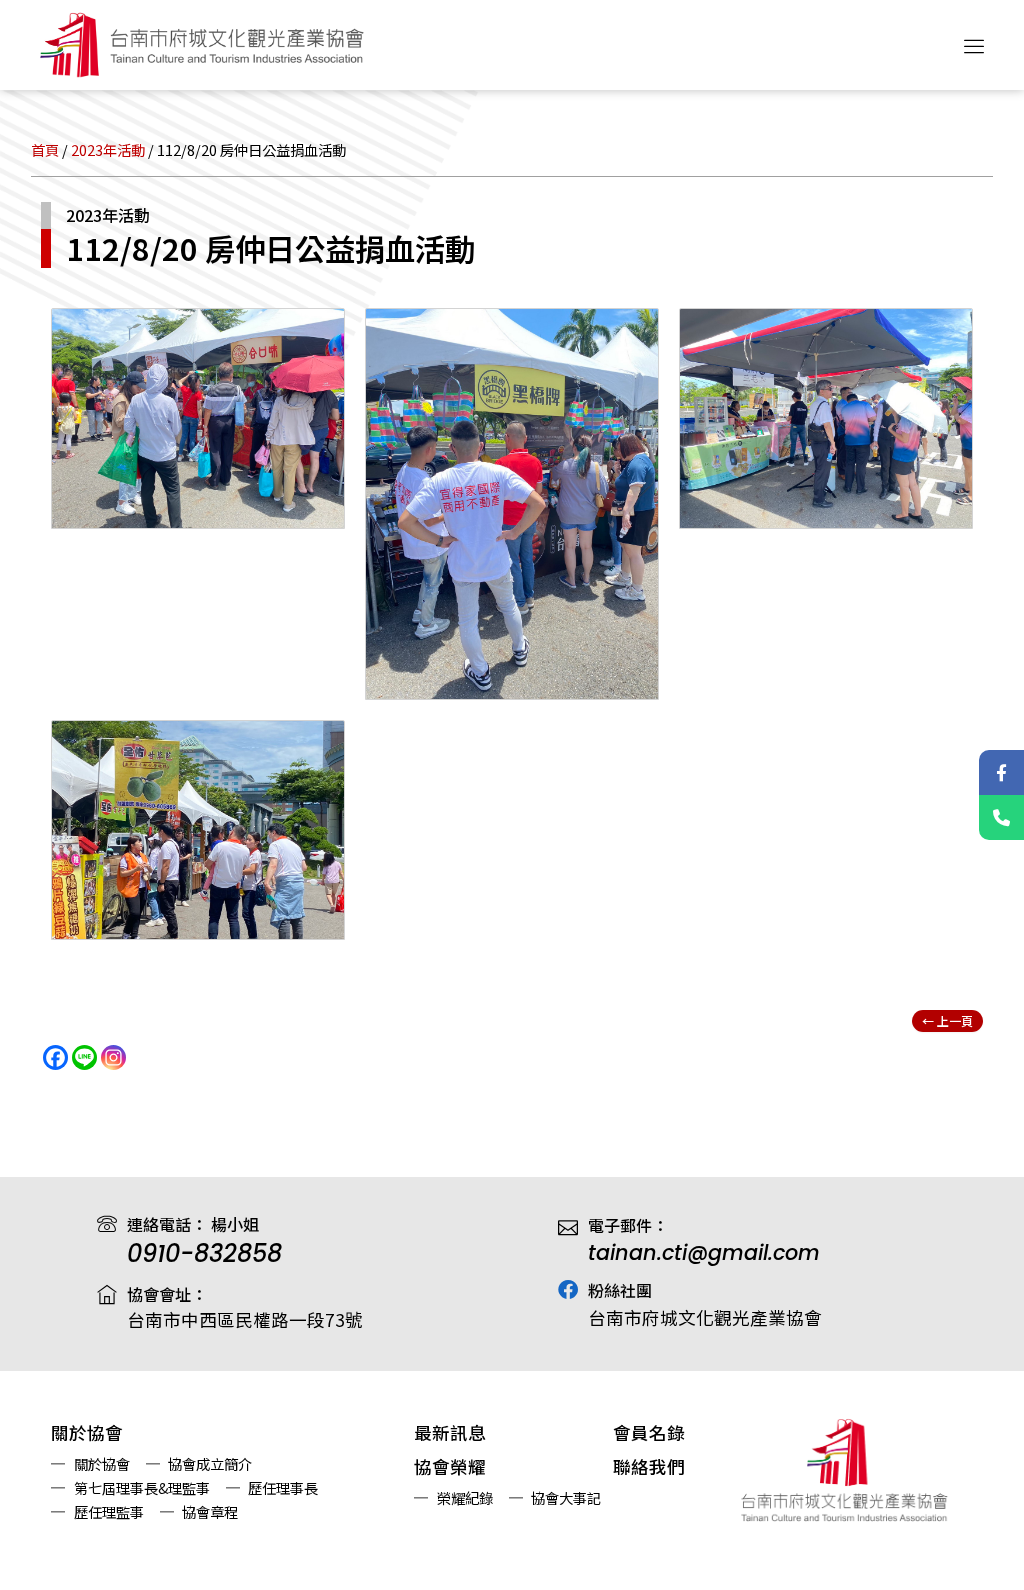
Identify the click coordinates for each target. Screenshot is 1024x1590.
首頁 (45, 149)
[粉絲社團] (568, 1290)
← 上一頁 (947, 1020)
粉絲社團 (620, 1290)
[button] (975, 45)
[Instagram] (113, 1057)
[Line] (84, 1057)
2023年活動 (108, 149)
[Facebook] (55, 1057)
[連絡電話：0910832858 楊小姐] (1001, 817)
